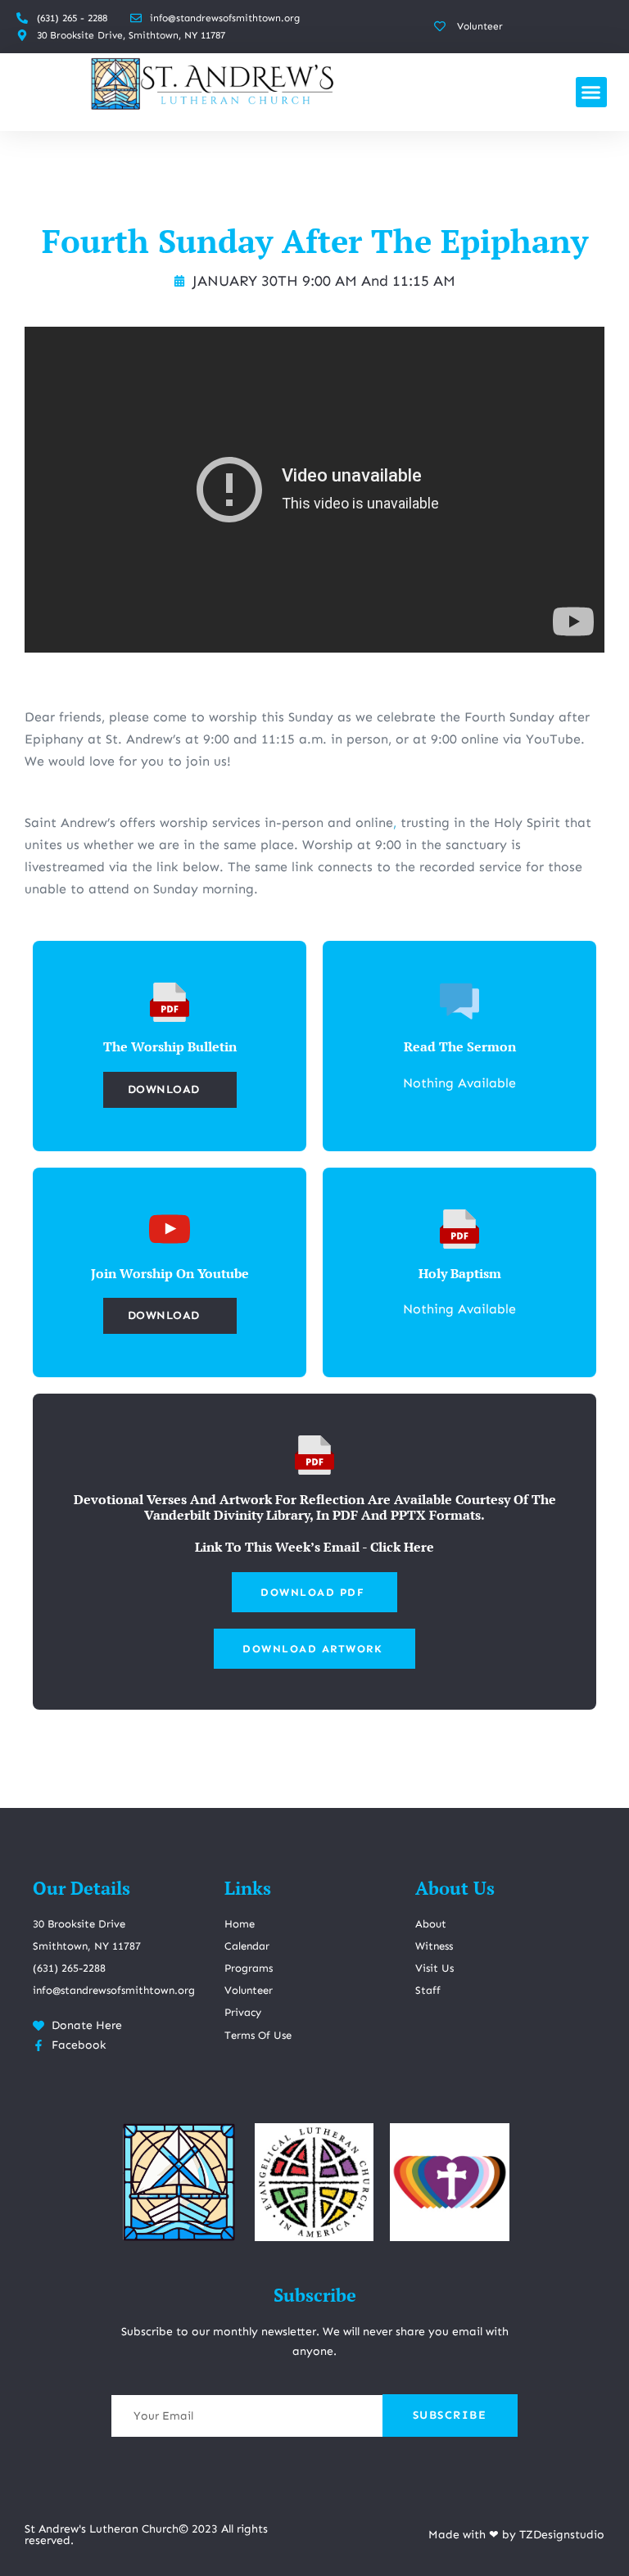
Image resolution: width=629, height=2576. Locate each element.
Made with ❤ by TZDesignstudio (516, 2535)
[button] (591, 93)
